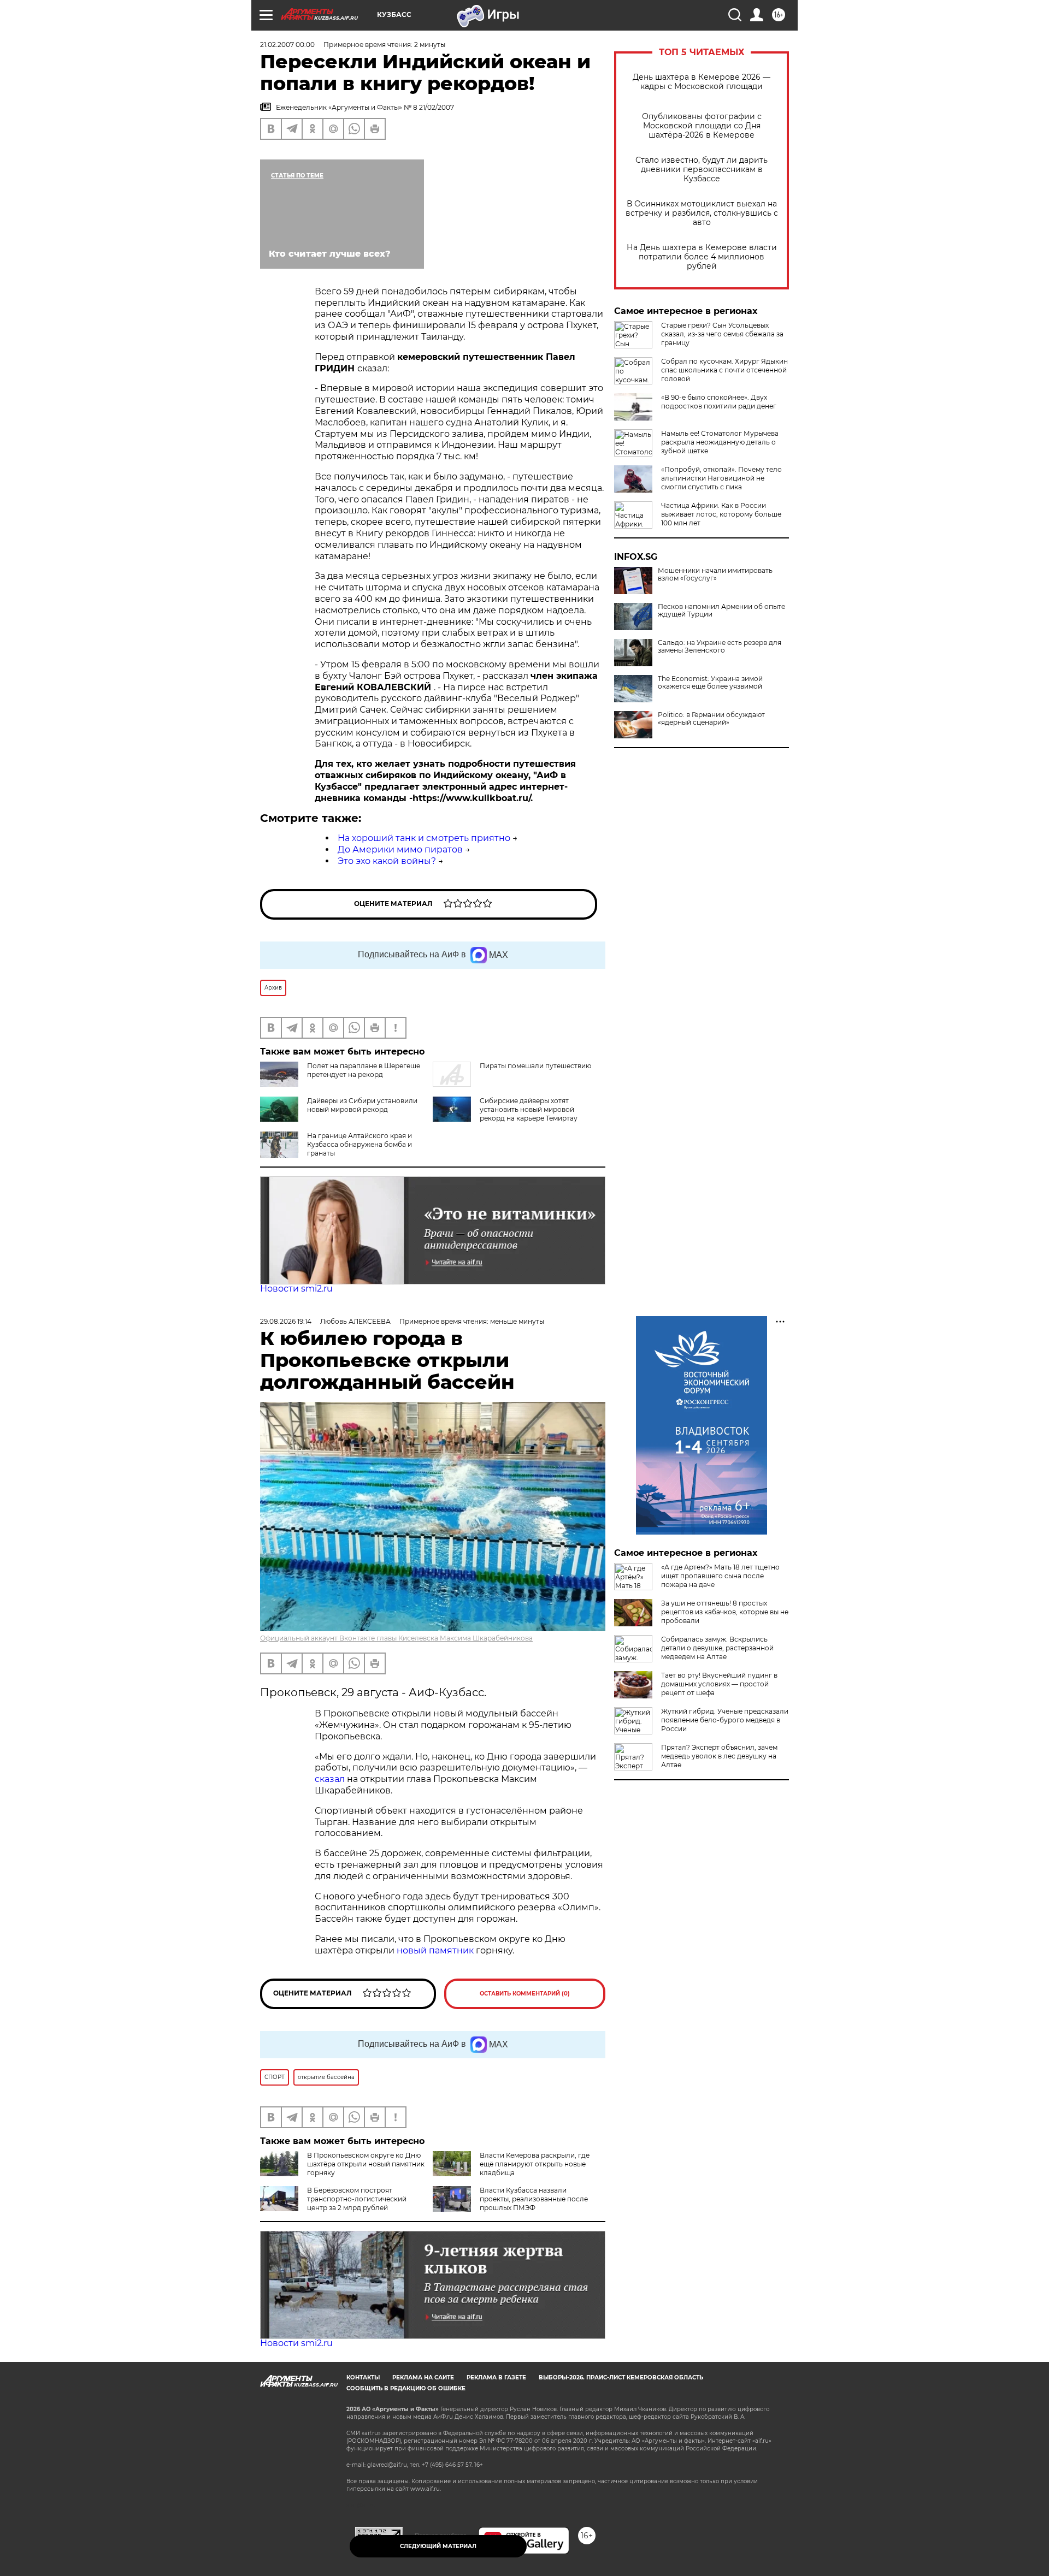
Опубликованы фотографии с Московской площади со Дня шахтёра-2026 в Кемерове (702, 126)
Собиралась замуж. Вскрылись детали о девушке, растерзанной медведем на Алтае (717, 1648)
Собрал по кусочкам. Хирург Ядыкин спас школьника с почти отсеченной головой (724, 370)
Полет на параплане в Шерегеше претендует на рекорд (364, 1070)
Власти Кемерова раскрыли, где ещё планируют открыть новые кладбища (535, 2164)
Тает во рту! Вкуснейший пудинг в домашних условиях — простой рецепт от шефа (719, 1684)
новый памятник (435, 1950)
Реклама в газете (496, 2377)
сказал (331, 1779)
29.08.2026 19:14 (286, 1321)
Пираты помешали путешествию (535, 1066)
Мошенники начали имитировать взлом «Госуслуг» (715, 575)
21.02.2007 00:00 (287, 45)
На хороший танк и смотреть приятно (424, 838)
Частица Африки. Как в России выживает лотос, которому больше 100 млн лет (721, 514)
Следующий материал (438, 2546)
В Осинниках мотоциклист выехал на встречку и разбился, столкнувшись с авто (702, 213)
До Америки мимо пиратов (400, 849)
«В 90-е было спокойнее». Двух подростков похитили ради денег (719, 402)
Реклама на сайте (423, 2377)
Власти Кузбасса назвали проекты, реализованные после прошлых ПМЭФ (534, 2199)
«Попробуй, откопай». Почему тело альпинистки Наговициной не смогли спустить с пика (721, 478)
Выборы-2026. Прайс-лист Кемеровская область (621, 2377)
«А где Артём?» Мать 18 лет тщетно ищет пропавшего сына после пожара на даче (720, 1576)
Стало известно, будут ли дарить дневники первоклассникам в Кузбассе (702, 170)
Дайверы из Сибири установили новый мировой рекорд (362, 1105)
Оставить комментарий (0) (525, 1994)
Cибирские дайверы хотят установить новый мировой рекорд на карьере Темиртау (529, 1109)
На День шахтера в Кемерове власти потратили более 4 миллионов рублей (702, 257)
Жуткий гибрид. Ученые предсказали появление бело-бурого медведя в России (725, 1720)
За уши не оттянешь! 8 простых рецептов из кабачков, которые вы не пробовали (725, 1612)
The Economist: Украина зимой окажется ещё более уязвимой (710, 683)
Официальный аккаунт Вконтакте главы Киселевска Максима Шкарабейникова (396, 1638)
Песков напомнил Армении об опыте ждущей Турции (721, 611)
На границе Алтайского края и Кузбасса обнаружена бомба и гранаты (360, 1144)
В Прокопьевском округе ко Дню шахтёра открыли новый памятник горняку (366, 2164)
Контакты (363, 2377)
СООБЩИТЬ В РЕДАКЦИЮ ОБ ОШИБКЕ (406, 2388)
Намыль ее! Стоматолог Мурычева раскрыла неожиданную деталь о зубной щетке (720, 442)
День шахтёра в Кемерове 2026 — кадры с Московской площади (702, 82)
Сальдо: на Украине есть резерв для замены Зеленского (720, 647)
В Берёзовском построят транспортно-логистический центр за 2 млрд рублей (357, 2199)
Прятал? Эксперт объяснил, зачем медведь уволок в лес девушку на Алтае (719, 1756)
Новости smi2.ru (296, 1289)
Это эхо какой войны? (387, 861)
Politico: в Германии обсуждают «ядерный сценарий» (711, 719)
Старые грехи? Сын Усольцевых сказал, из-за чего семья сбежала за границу (722, 334)
